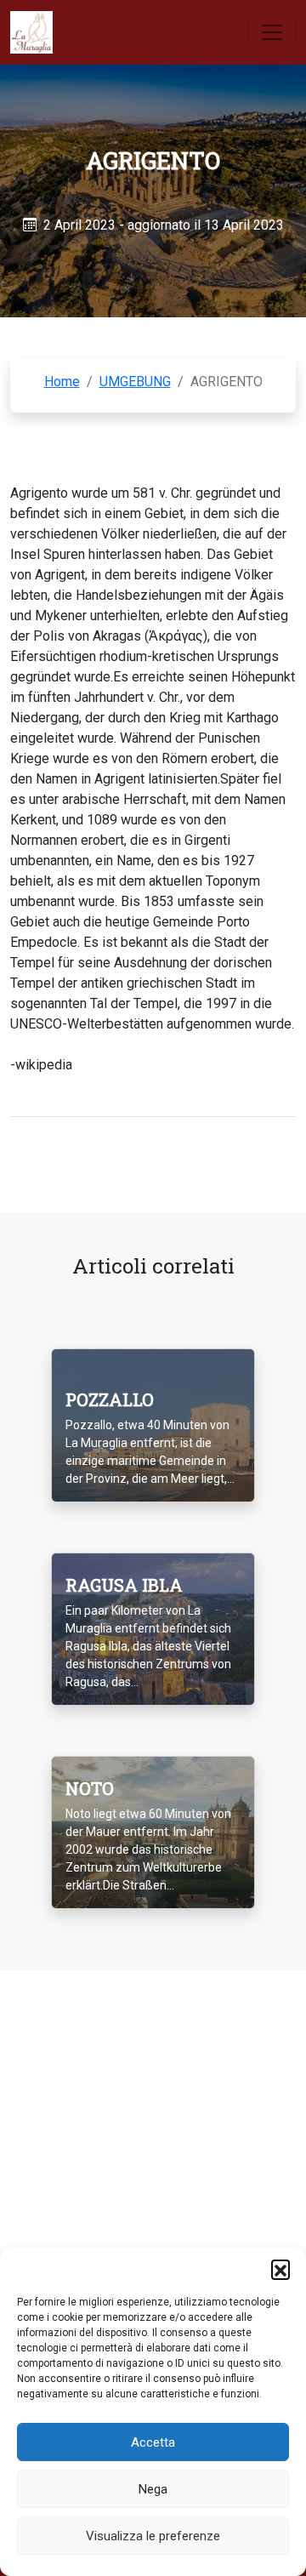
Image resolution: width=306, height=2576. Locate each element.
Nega (153, 2489)
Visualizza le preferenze (153, 2536)
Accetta (153, 2442)
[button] (280, 2269)
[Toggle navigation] (272, 32)
